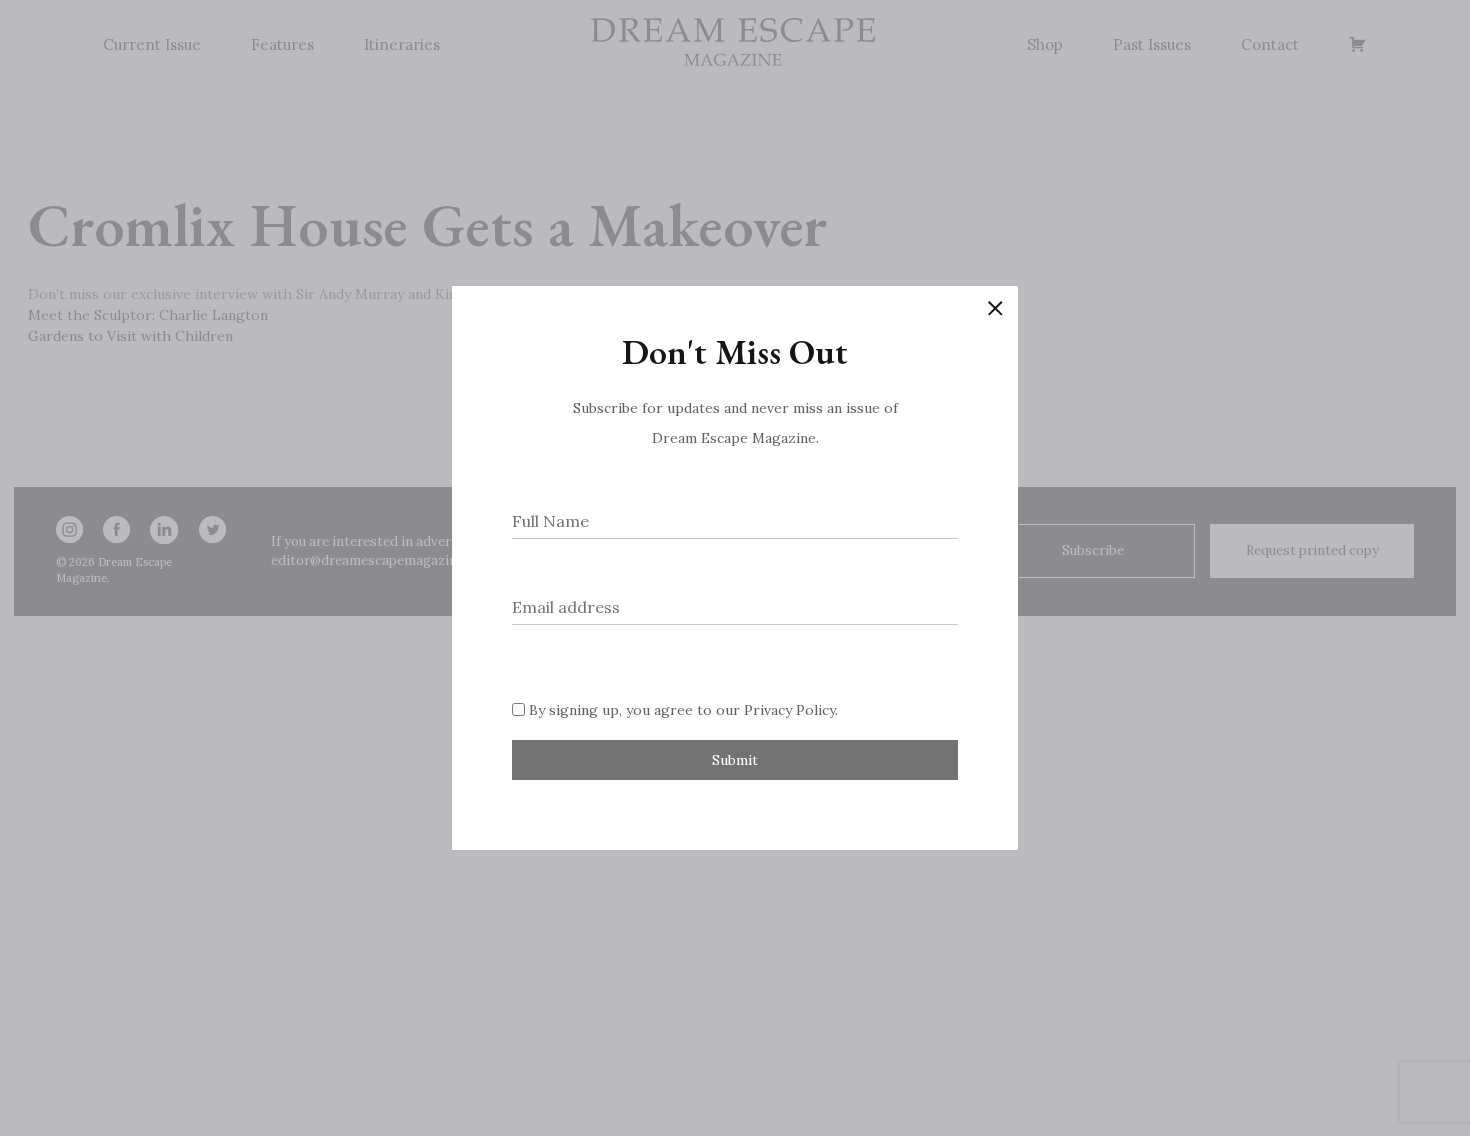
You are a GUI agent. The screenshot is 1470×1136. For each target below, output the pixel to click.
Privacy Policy (789, 710)
